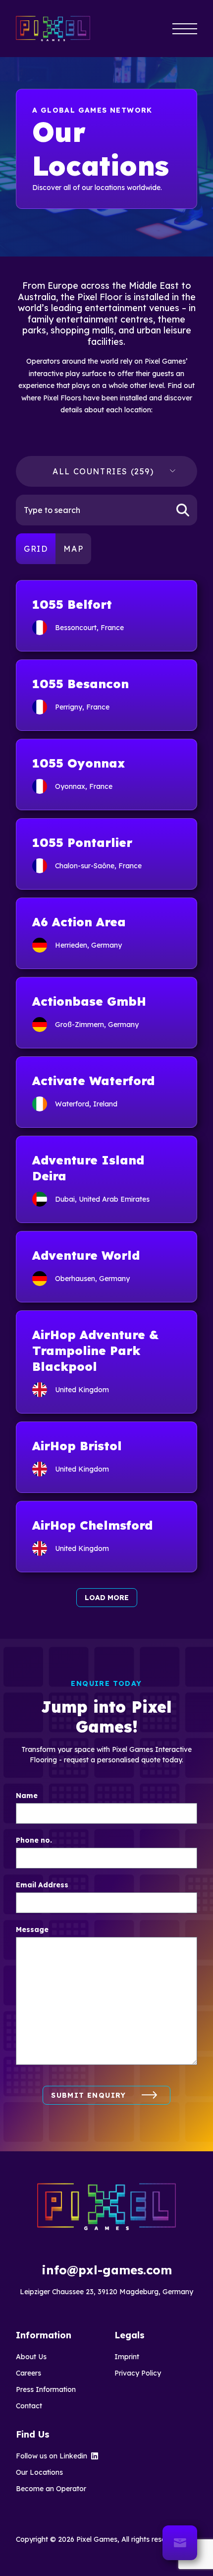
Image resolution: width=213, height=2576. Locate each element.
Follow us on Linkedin (52, 2456)
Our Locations (39, 2472)
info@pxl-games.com (107, 2270)
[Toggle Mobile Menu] (185, 29)
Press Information (46, 2389)
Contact (29, 2406)
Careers (28, 2373)
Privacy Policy (138, 2373)
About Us (31, 2357)
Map (73, 549)
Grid (36, 549)
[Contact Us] (180, 2543)
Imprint (127, 2357)
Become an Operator (51, 2489)
